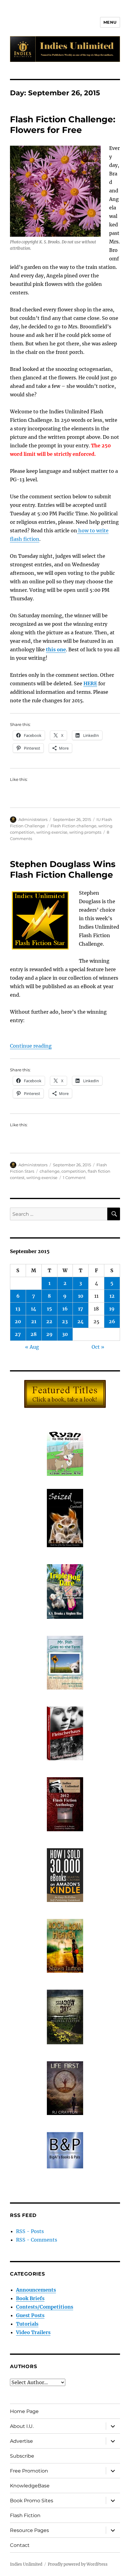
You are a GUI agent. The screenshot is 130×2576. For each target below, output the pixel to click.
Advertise (21, 2441)
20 (18, 1321)
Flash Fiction (25, 2515)
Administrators (33, 819)
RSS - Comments (37, 2240)
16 (65, 1309)
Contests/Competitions (45, 2307)
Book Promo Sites (32, 2501)
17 (81, 1309)
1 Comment (74, 1178)
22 (49, 1321)
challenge (50, 1171)
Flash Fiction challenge (73, 826)
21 (34, 1321)
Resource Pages (29, 2530)
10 (81, 1296)
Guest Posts (30, 2315)
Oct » (98, 1347)
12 (112, 1296)
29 (49, 1334)
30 (65, 1334)
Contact (20, 2545)
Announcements (36, 2290)
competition (74, 1171)
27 (18, 1334)
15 (49, 1309)
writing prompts (85, 832)
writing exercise (52, 832)
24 (81, 1321)
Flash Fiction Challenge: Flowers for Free (63, 125)
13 (18, 1309)
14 (34, 1309)
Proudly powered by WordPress (78, 2564)
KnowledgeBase (30, 2486)
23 (65, 1321)
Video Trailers (33, 2332)
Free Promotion (29, 2471)
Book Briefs (30, 2298)
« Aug (32, 1347)
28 (34, 1334)
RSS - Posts (30, 2231)
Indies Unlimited (26, 2564)
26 (112, 1321)
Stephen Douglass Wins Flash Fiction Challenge (63, 869)
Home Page (24, 2411)
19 (112, 1309)
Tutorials (27, 2324)
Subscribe (22, 2456)
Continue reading (31, 1046)
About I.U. (22, 2426)
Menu (110, 22)
